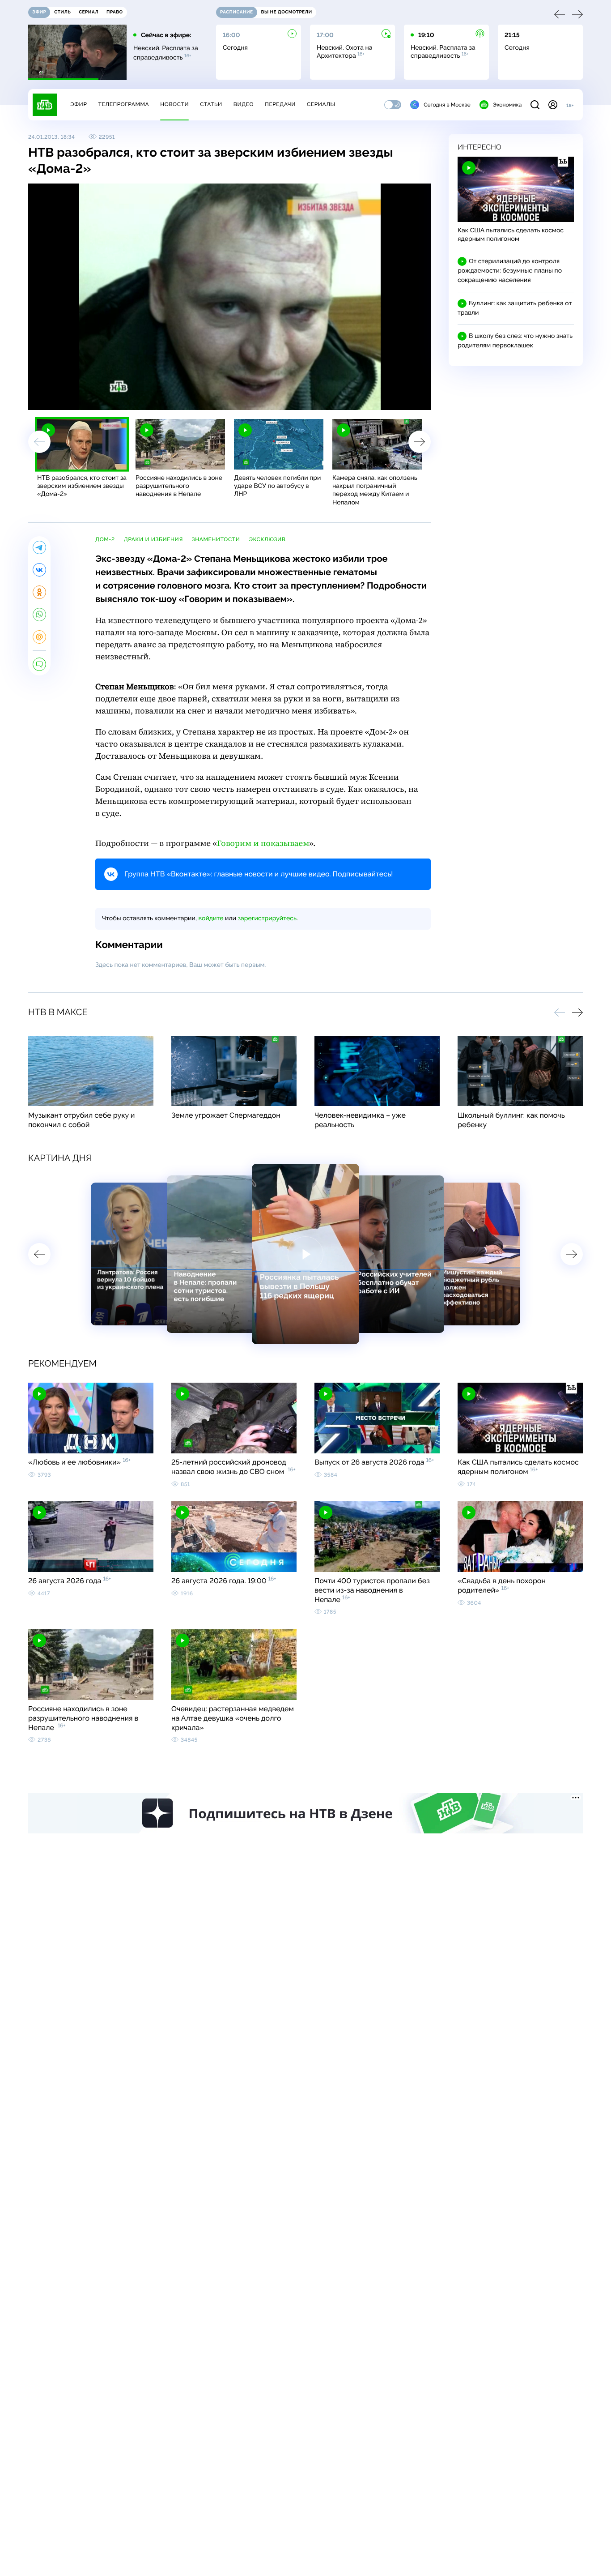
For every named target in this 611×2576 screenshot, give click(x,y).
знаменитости (216, 539)
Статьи (211, 104)
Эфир (78, 104)
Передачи (280, 104)
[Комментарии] (39, 664)
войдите (211, 918)
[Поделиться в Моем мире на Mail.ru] (39, 637)
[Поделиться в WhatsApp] (39, 615)
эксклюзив (267, 539)
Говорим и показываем (263, 844)
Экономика (507, 105)
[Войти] (553, 105)
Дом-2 (105, 539)
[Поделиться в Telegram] (39, 547)
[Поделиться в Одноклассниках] (39, 592)
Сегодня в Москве (447, 105)
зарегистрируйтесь (267, 918)
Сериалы (321, 104)
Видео (244, 104)
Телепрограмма (123, 104)
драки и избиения (153, 539)
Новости (174, 104)
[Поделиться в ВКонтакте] (39, 570)
